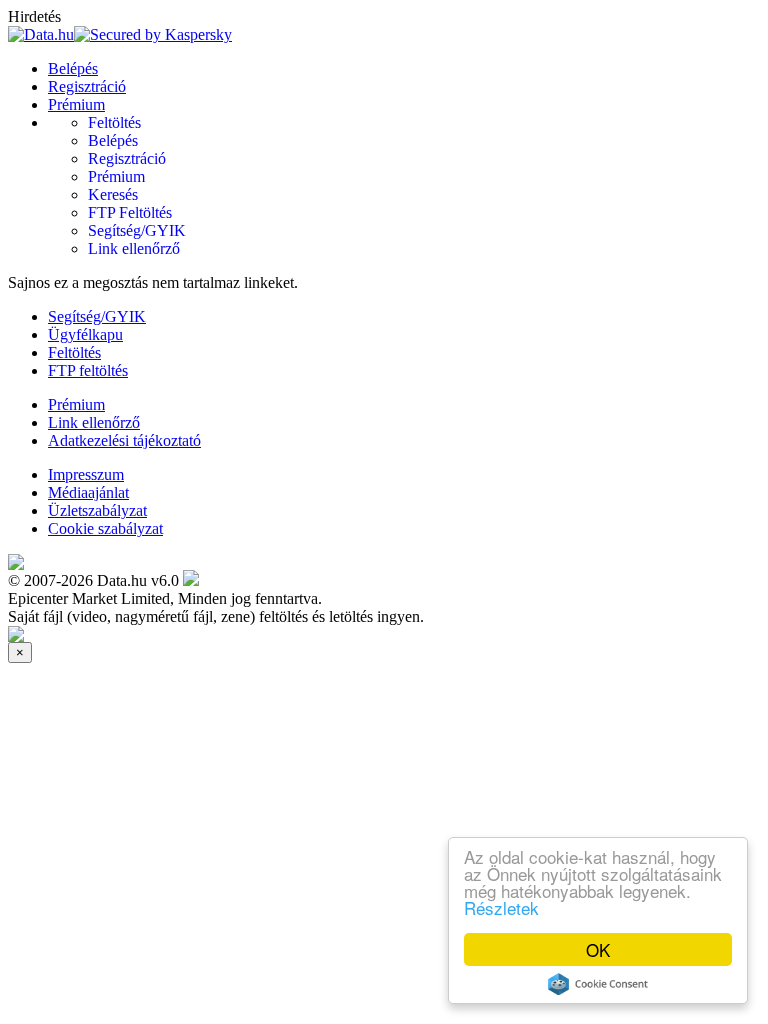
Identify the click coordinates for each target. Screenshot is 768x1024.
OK (598, 949)
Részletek (501, 907)
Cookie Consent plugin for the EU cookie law (598, 984)
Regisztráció (87, 86)
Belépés (73, 68)
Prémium (76, 104)
